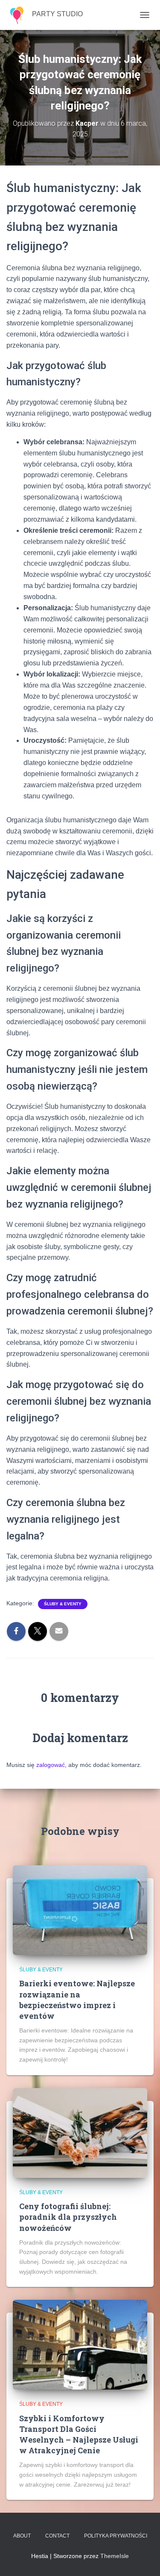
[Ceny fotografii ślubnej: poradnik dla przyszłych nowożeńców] (80, 2132)
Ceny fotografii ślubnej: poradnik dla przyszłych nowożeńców (68, 2217)
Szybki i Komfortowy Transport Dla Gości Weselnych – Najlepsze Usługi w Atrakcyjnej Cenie (79, 2434)
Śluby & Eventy (63, 1604)
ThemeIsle (115, 2556)
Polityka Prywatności (116, 2536)
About (22, 2536)
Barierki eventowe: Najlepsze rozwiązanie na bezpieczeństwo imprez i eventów (77, 2000)
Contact (57, 2536)
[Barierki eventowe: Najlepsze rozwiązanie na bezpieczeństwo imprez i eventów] (80, 1910)
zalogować (51, 1765)
